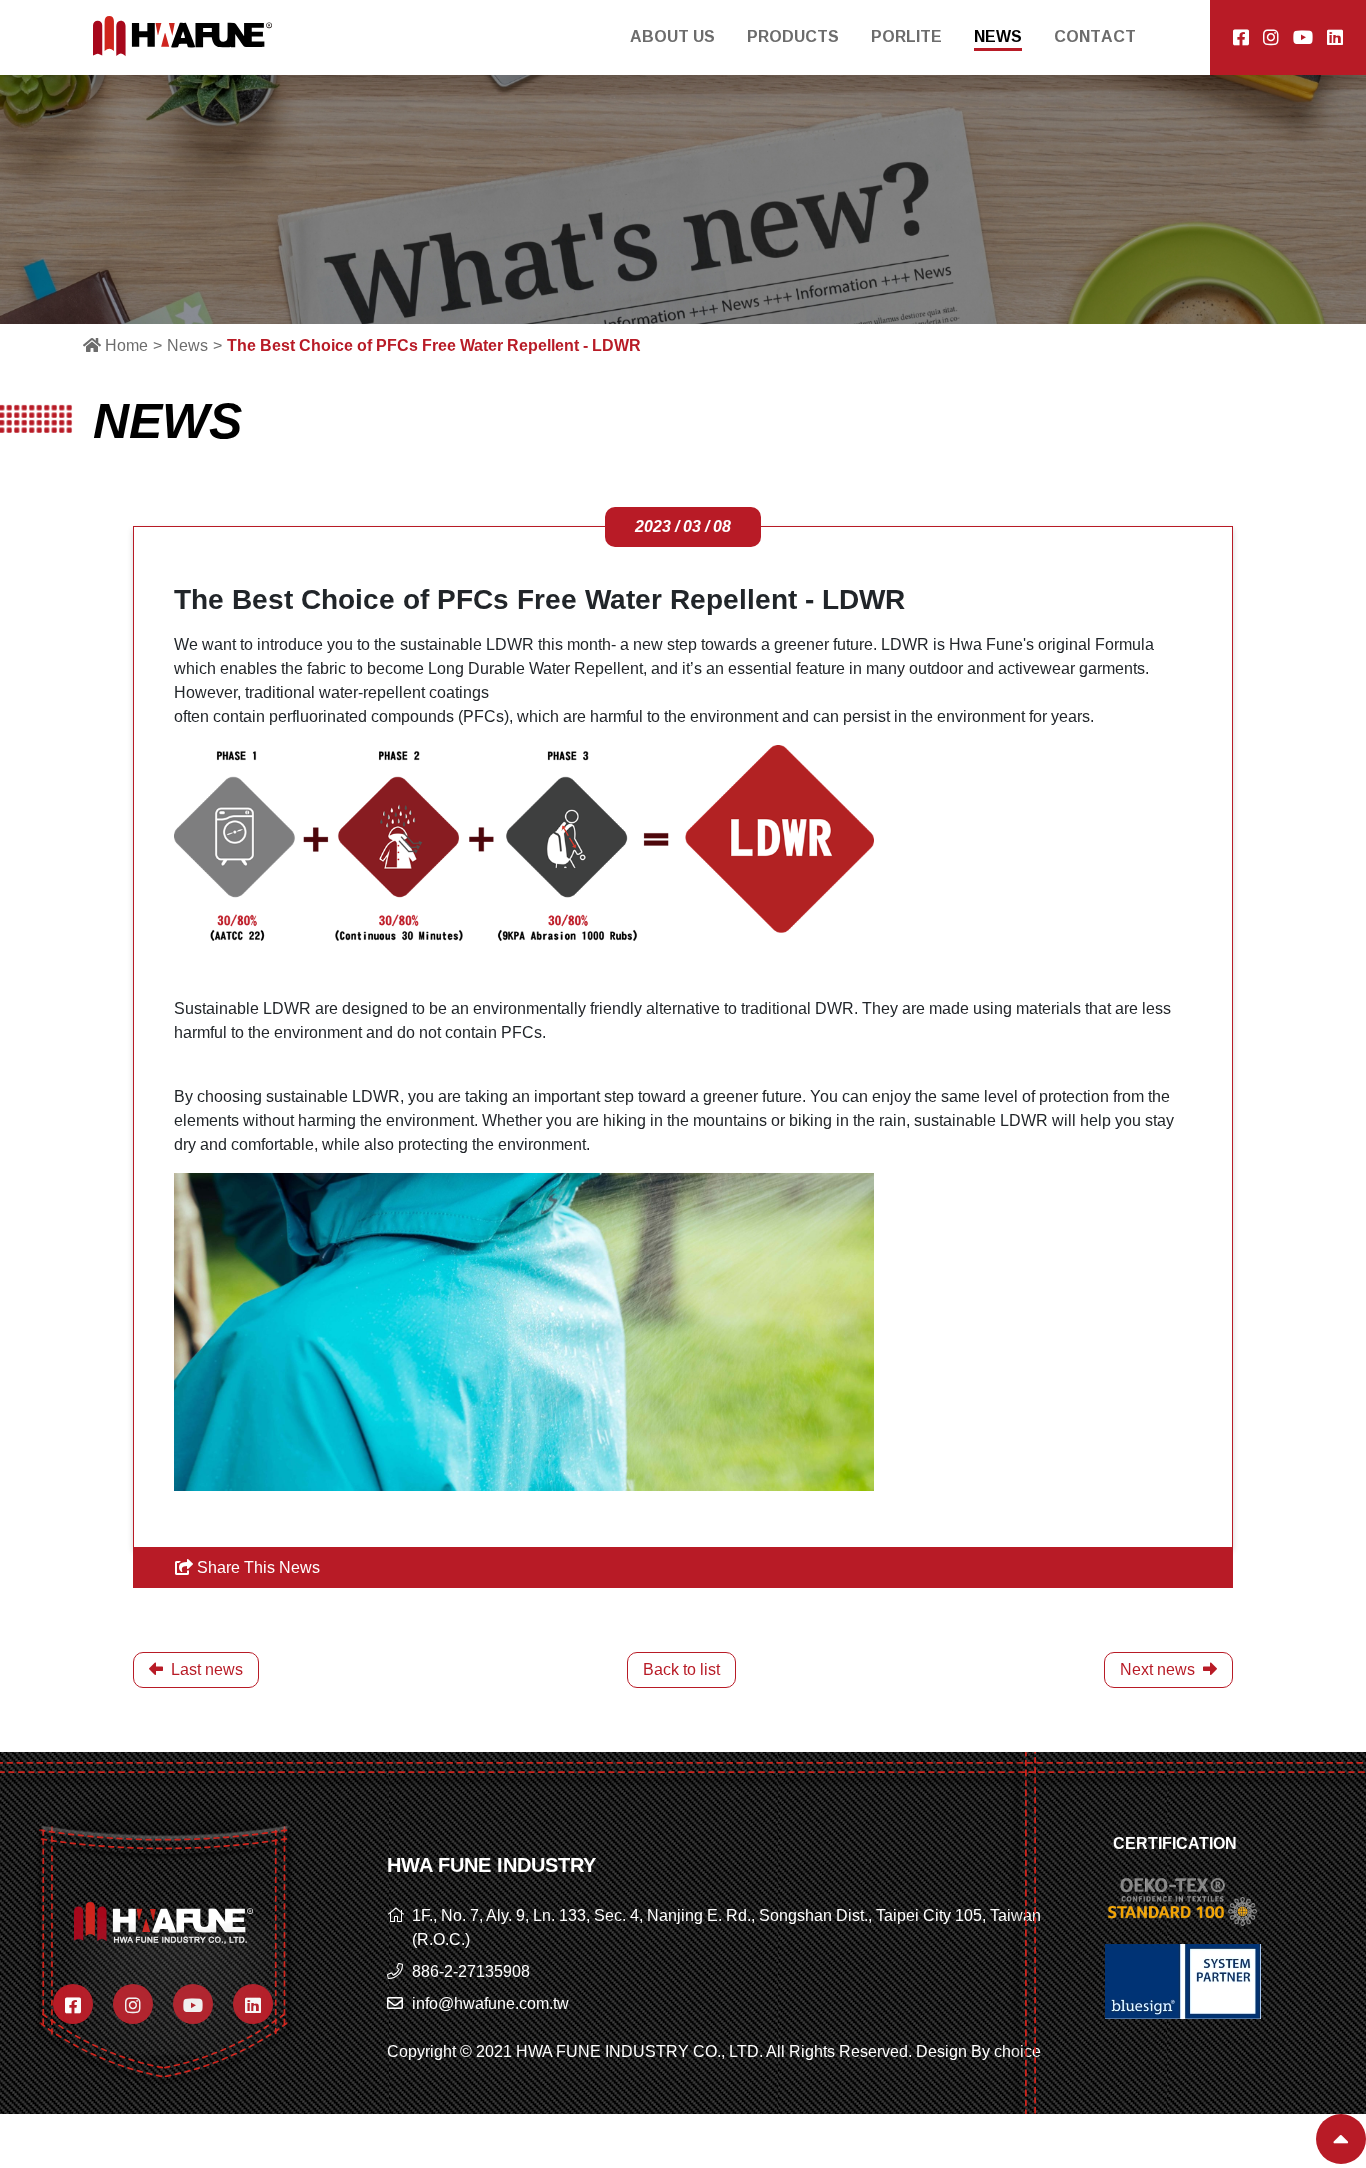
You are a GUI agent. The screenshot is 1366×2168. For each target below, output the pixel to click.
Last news (205, 1669)
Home (124, 345)
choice (1017, 2051)
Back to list (681, 1669)
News (187, 345)
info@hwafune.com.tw (490, 2003)
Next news (1159, 1669)
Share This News (256, 1567)
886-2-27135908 (471, 1971)
